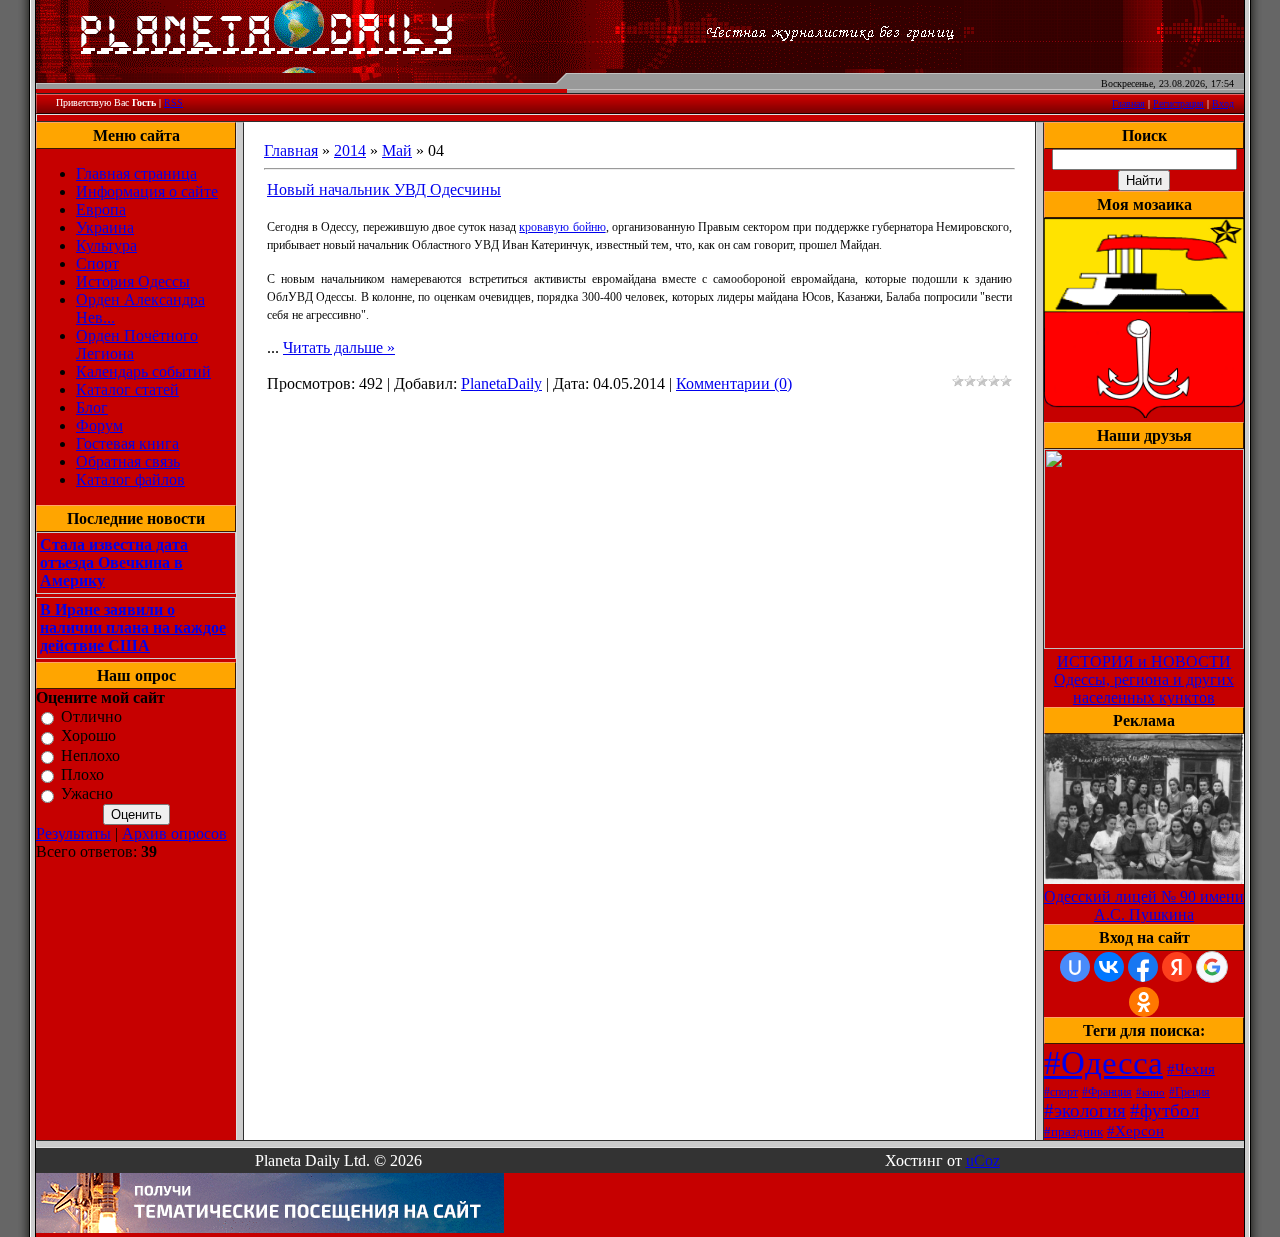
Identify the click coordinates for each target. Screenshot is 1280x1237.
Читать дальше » (339, 347)
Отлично (91, 716)
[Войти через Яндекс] (1177, 967)
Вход (1223, 103)
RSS (173, 102)
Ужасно (87, 794)
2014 (350, 150)
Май (397, 150)
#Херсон (1135, 1131)
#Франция (1107, 1092)
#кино (1150, 1092)
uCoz (983, 1160)
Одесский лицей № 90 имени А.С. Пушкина (1144, 905)
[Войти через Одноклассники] (1144, 1002)
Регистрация (1178, 103)
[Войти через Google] (1212, 967)
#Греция (1189, 1092)
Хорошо (88, 736)
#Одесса (1103, 1062)
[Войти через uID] (1075, 967)
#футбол (1164, 1110)
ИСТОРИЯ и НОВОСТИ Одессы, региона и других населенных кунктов (1144, 679)
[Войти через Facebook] (1143, 967)
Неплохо (90, 755)
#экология (1085, 1110)
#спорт (1061, 1092)
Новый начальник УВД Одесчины (384, 189)
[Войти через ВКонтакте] (1109, 967)
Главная (1128, 103)
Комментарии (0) (734, 383)
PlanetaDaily (501, 383)
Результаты (73, 833)
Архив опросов (174, 833)
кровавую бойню (562, 227)
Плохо (82, 774)
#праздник (1073, 1131)
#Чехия (1191, 1069)
